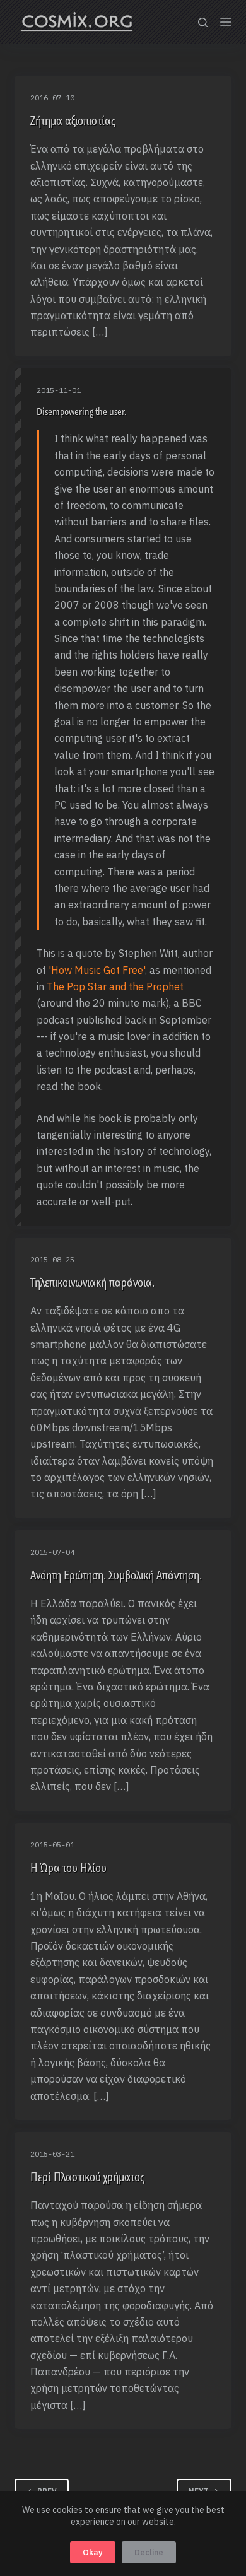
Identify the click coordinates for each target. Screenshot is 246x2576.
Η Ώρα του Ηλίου (68, 1868)
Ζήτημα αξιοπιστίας (73, 120)
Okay (93, 2552)
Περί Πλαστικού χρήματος (87, 2177)
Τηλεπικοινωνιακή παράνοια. (92, 1282)
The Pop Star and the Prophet (115, 986)
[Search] (203, 22)
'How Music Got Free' (97, 970)
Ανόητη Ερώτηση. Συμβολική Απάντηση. (116, 1575)
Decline (149, 2552)
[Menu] (226, 22)
